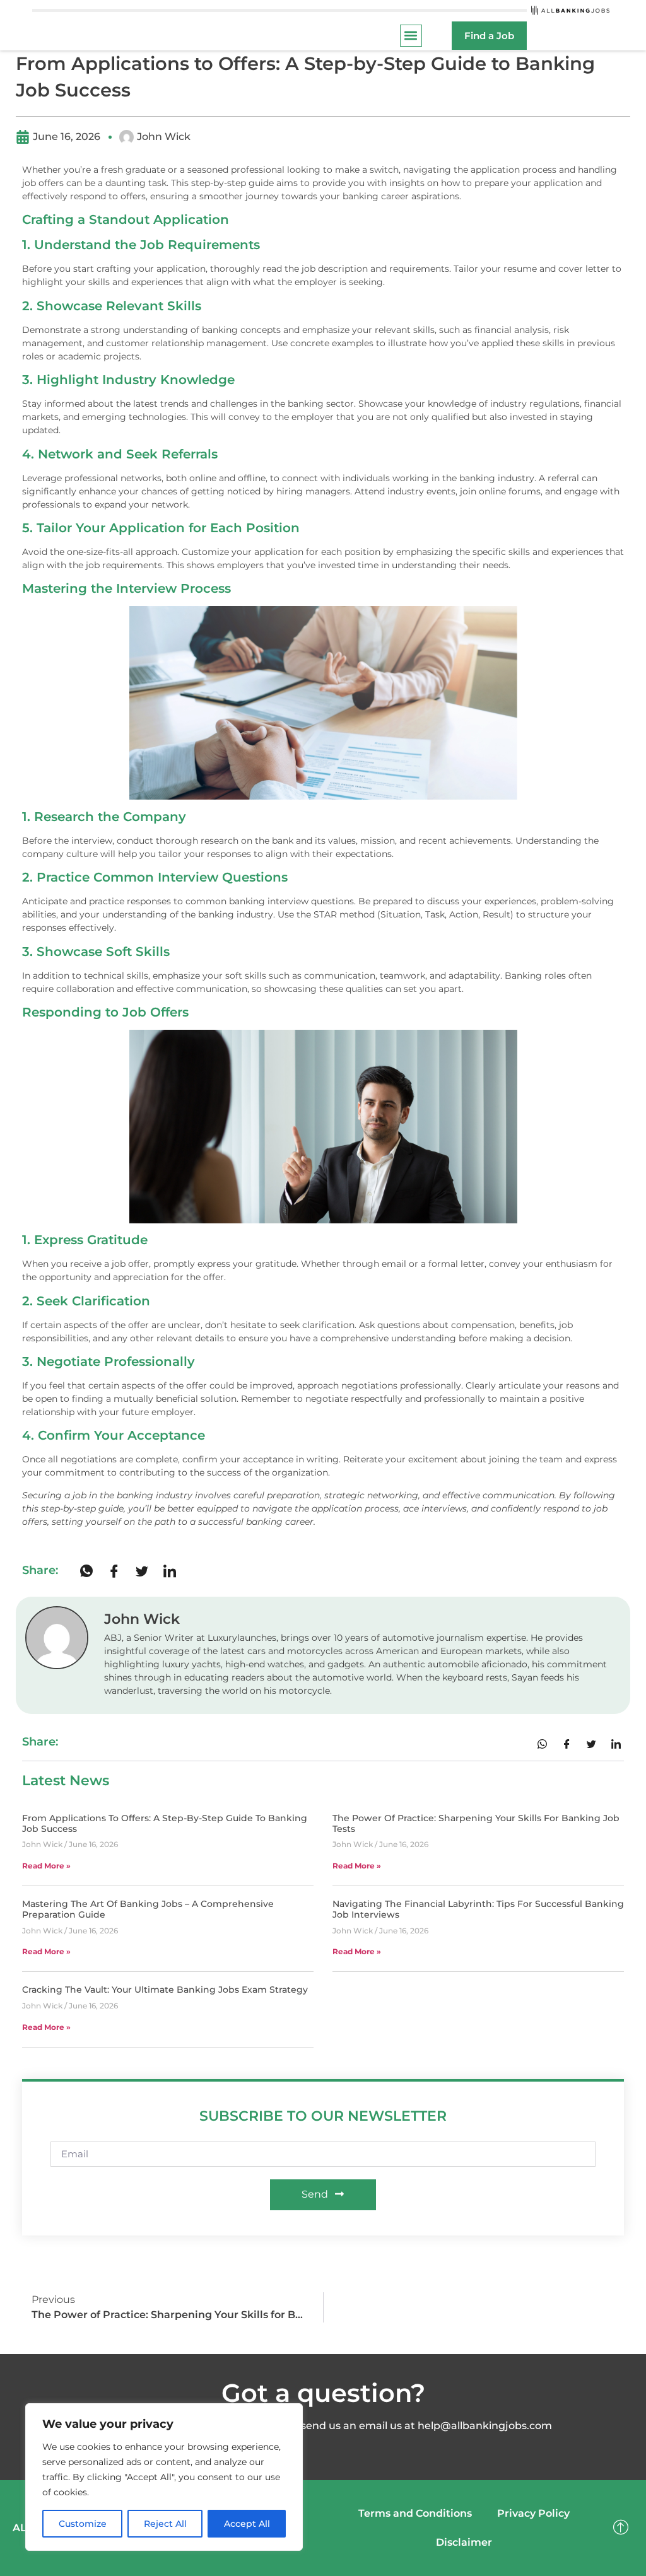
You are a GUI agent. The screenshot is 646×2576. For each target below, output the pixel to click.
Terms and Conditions (415, 2513)
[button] (411, 36)
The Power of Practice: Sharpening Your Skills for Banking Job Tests (476, 1823)
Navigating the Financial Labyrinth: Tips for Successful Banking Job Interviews (478, 1909)
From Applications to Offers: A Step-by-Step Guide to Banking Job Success (165, 1823)
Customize (83, 2524)
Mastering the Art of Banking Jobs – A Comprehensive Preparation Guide (148, 1909)
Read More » (46, 1866)
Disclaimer (464, 2542)
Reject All (165, 2524)
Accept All (247, 2524)
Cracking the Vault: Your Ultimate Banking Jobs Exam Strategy (165, 1990)
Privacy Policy (533, 2513)
